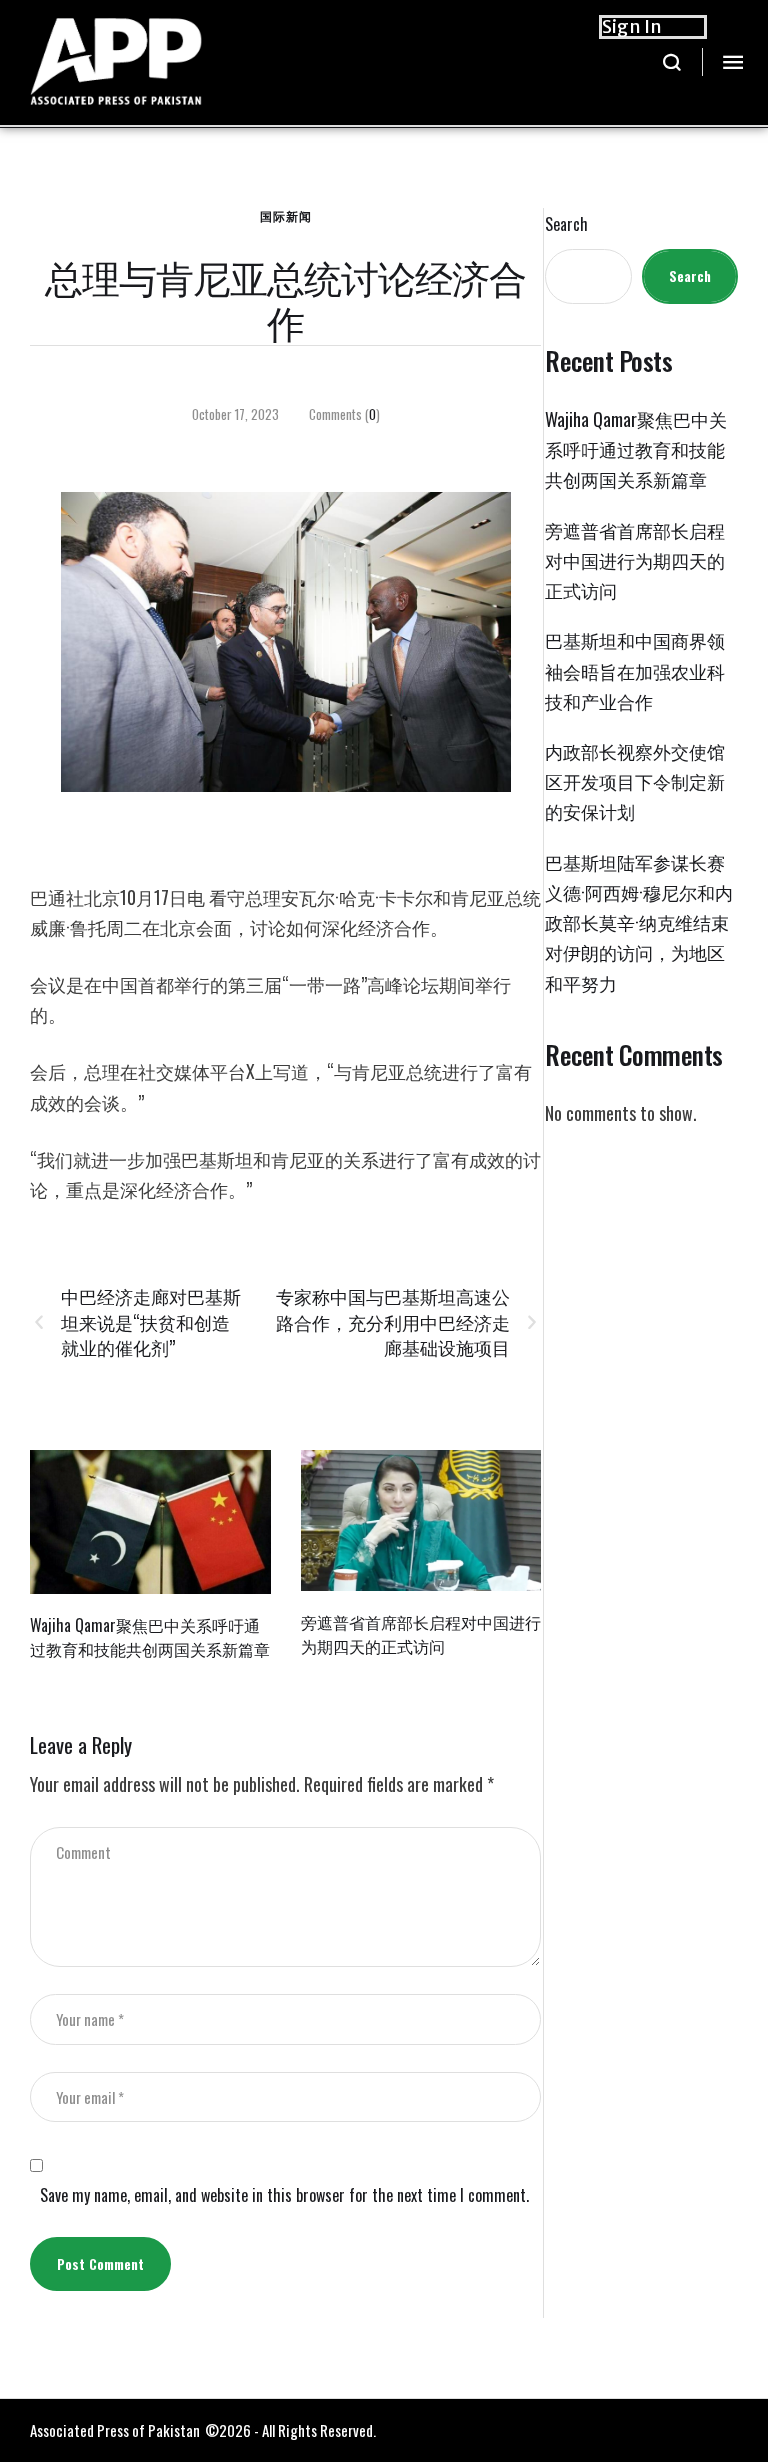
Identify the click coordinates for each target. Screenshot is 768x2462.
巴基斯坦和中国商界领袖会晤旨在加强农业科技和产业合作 (635, 670)
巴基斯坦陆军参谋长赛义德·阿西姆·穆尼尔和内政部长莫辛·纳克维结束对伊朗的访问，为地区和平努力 (639, 922)
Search (566, 224)
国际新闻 (286, 215)
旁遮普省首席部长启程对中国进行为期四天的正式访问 (421, 1633)
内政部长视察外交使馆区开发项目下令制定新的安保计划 (635, 781)
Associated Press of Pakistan (115, 2430)
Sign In (632, 26)
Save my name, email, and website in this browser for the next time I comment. (284, 2195)
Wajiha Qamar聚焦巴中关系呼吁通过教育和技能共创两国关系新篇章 (150, 1636)
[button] (672, 62)
